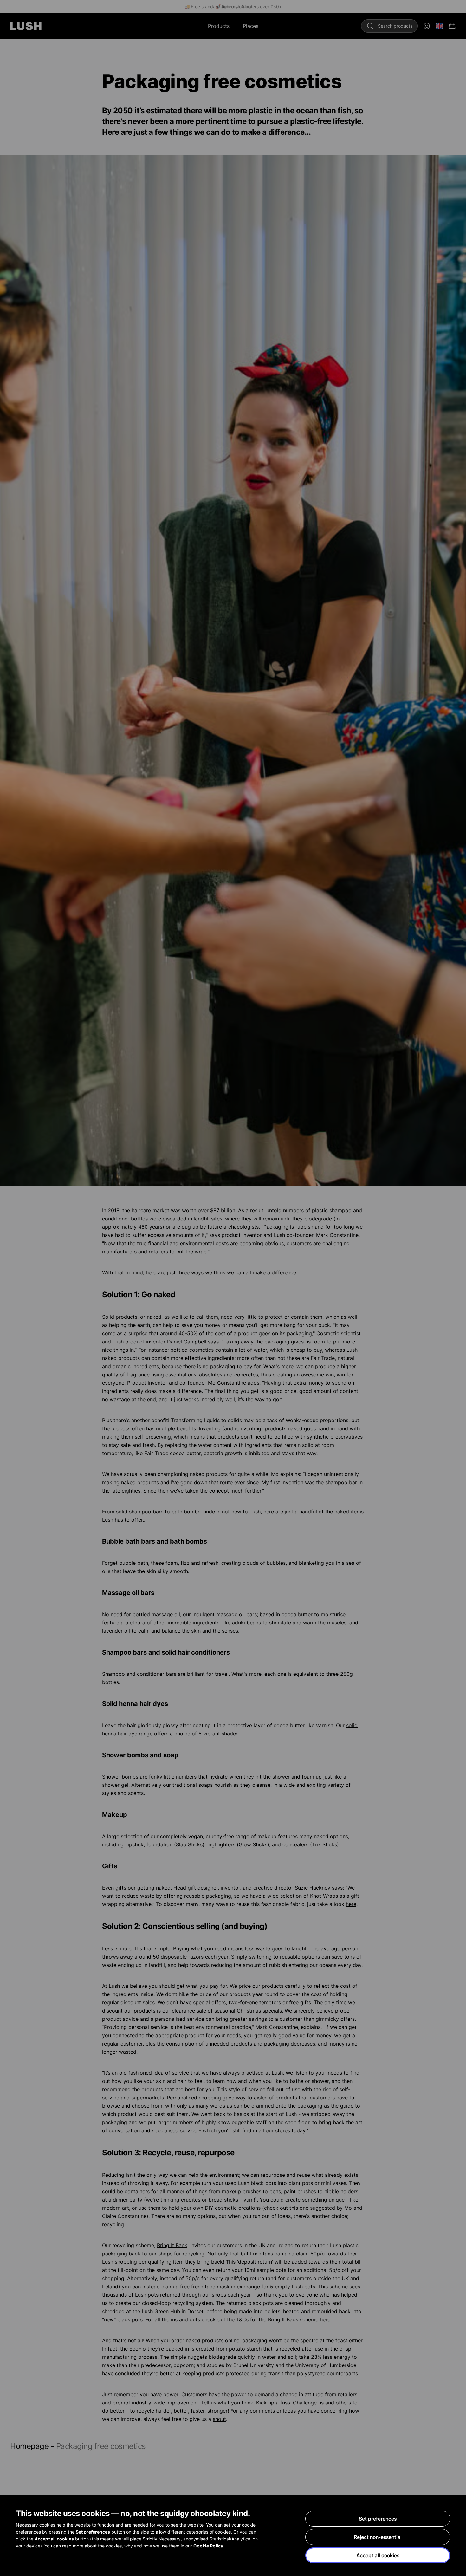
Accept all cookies (378, 2555)
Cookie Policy (208, 2546)
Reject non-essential (378, 2537)
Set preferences (378, 2519)
